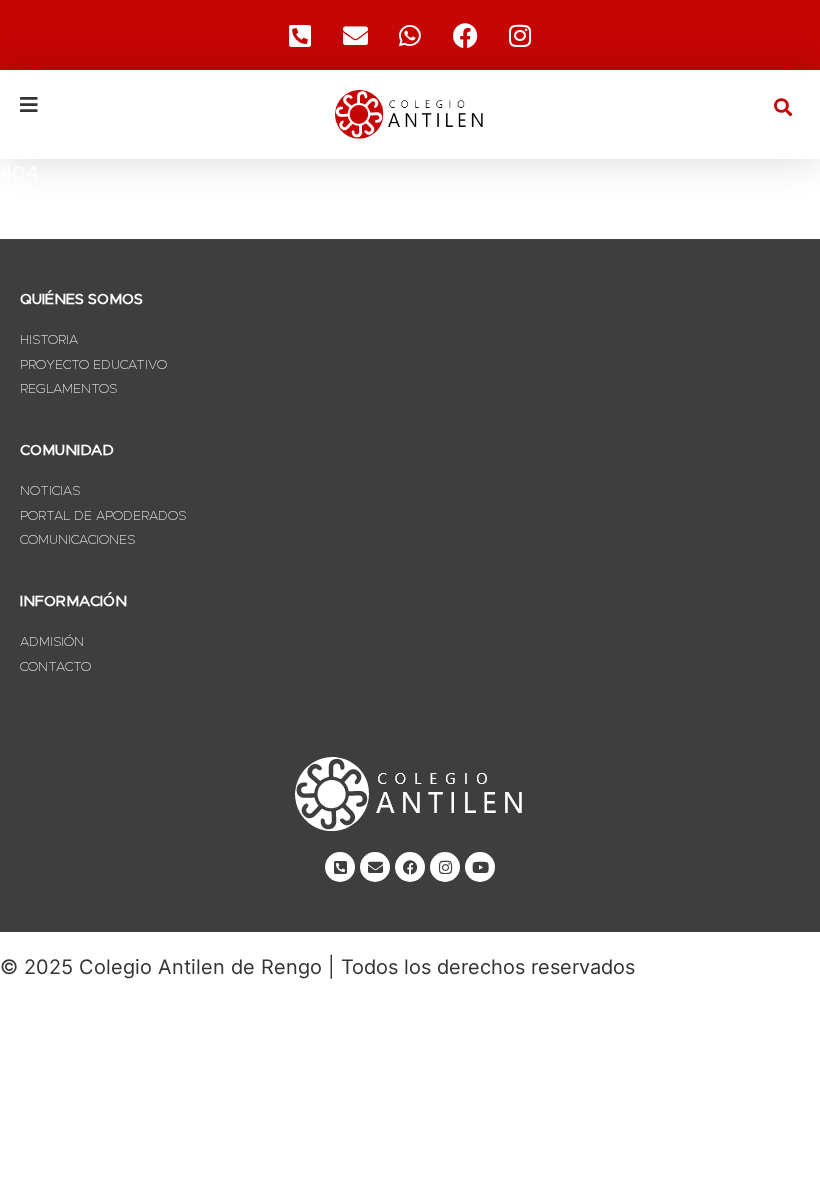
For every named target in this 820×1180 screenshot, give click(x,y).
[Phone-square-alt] (300, 35)
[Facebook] (465, 35)
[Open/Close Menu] (150, 105)
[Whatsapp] (410, 35)
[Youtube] (480, 867)
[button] (783, 106)
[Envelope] (375, 867)
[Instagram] (520, 35)
